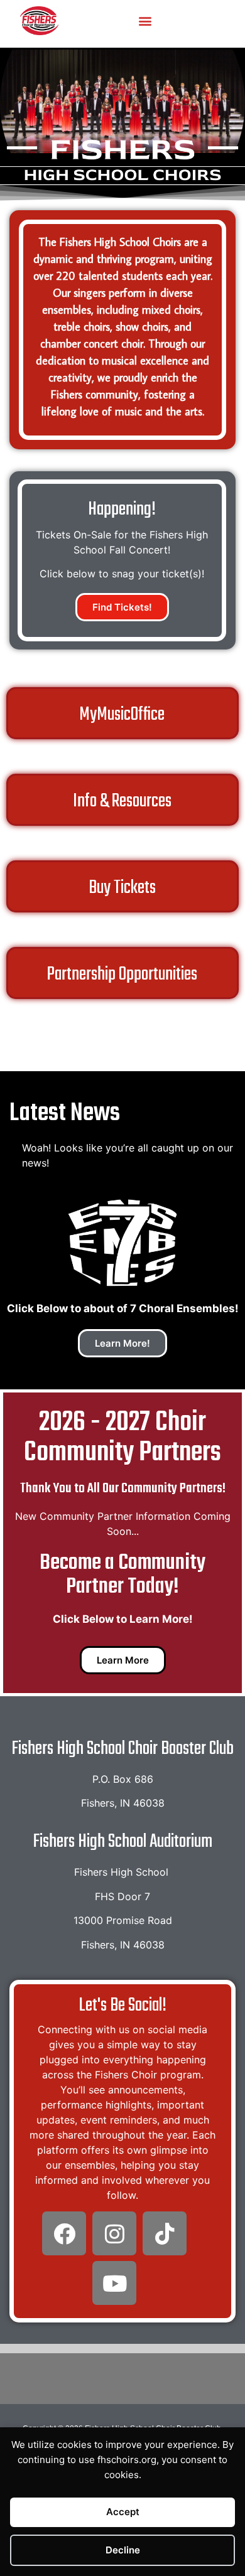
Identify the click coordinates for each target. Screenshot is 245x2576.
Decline (123, 2550)
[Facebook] (64, 2233)
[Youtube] (114, 2283)
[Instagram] (114, 2233)
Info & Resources (122, 801)
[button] (145, 20)
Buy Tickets (122, 888)
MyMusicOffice (122, 715)
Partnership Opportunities (122, 975)
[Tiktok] (165, 2233)
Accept (123, 2512)
